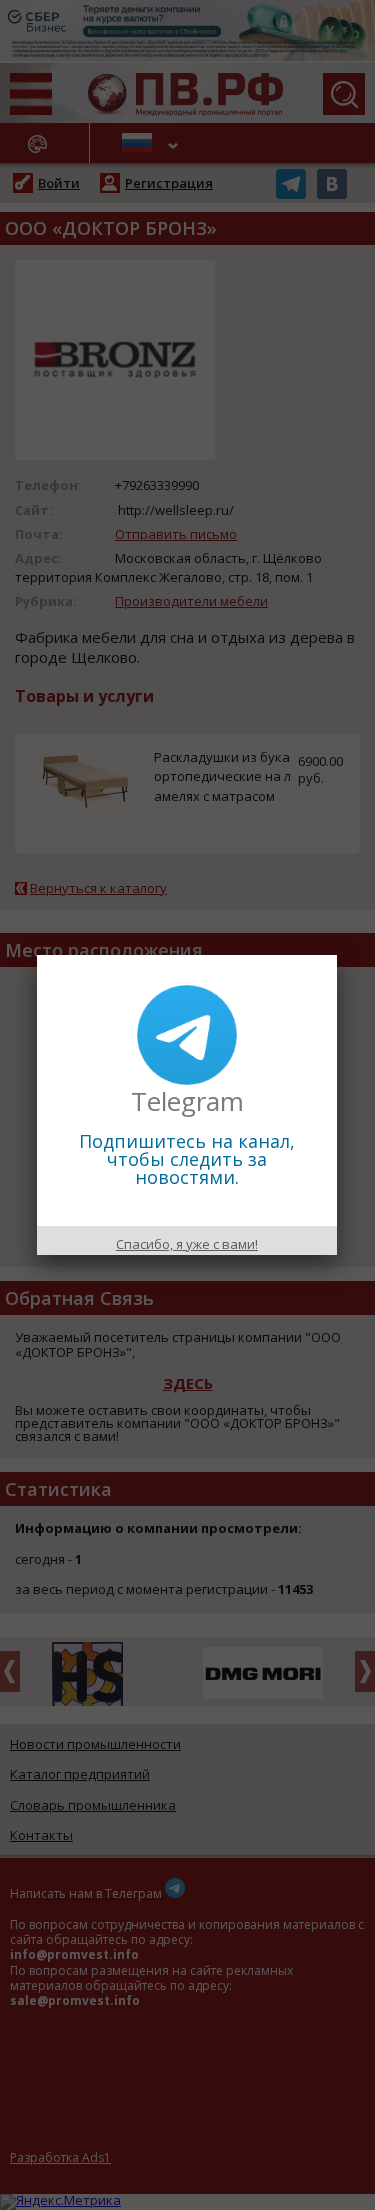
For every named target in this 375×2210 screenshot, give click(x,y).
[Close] (337, 955)
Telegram (187, 1101)
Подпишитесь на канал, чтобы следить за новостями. (187, 1159)
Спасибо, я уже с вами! (187, 1244)
